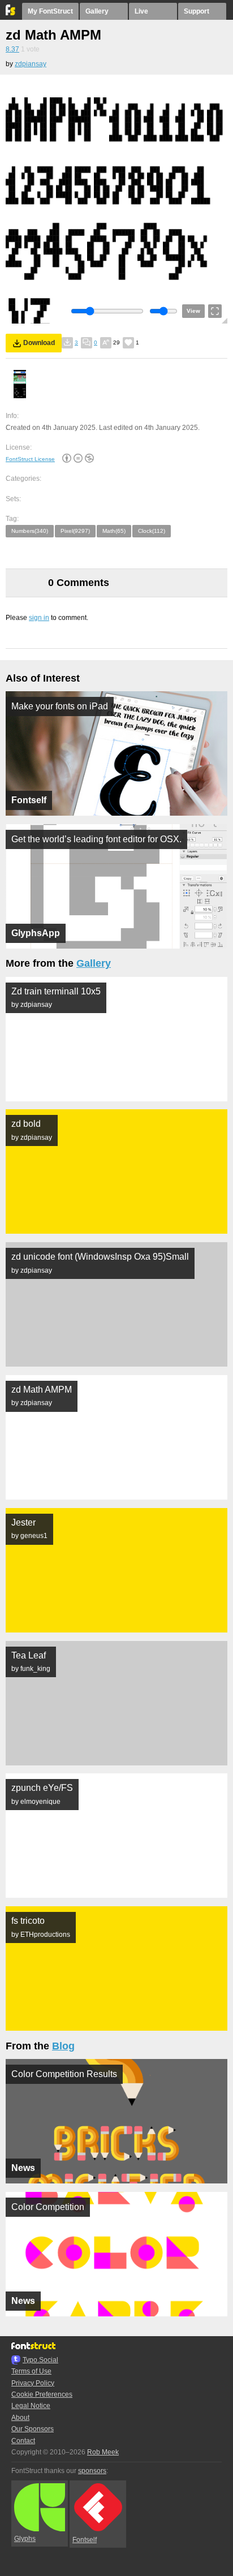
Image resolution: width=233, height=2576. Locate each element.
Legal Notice (31, 2406)
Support (197, 11)
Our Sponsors (33, 2429)
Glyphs (25, 2539)
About (20, 2418)
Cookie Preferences (42, 2394)
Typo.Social (40, 2360)
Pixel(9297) (75, 531)
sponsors (92, 2471)
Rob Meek (103, 2452)
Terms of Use (31, 2371)
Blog (63, 2046)
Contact (23, 2441)
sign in (39, 618)
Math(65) (114, 531)
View (193, 311)
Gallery (97, 11)
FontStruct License (30, 459)
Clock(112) (152, 531)
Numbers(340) (30, 531)
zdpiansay (31, 64)
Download (39, 343)
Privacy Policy (33, 2383)
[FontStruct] (11, 13)
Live (141, 11)
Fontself (85, 2540)
